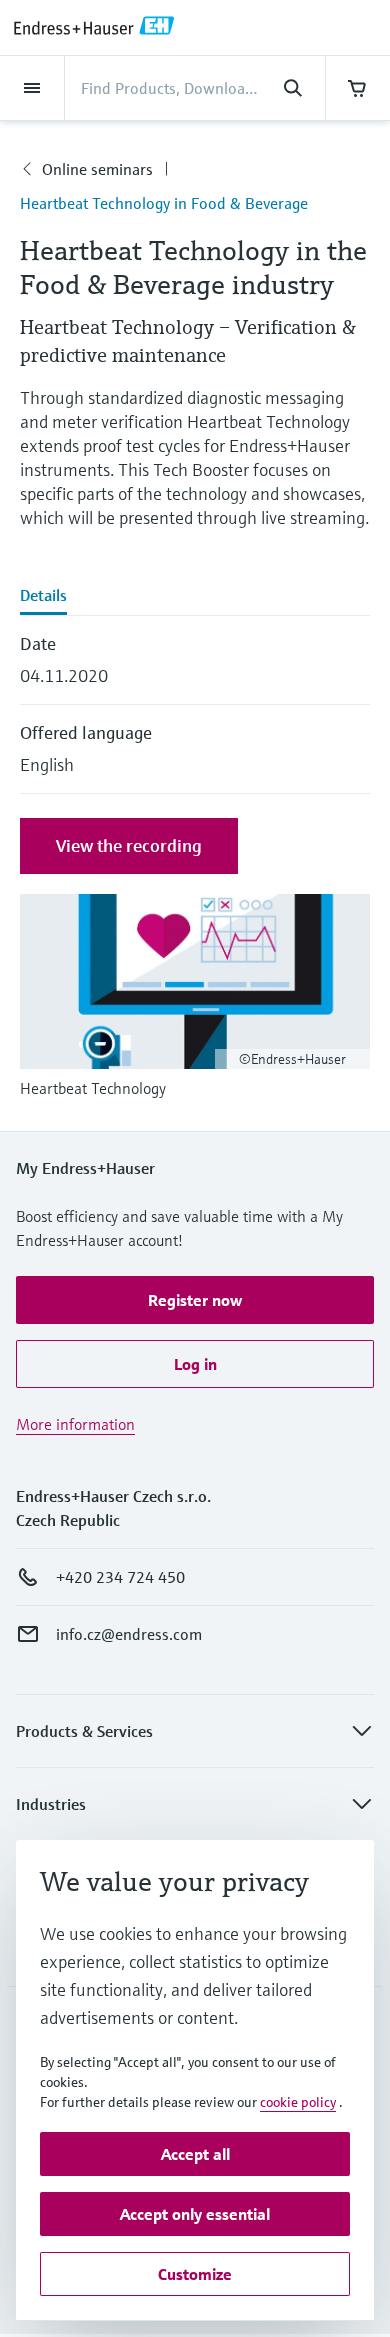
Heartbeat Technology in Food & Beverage (164, 203)
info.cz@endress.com (129, 1634)
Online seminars (97, 169)
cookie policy (298, 2102)
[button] (195, 1300)
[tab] (195, 597)
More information (75, 1424)
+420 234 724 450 (120, 1577)
